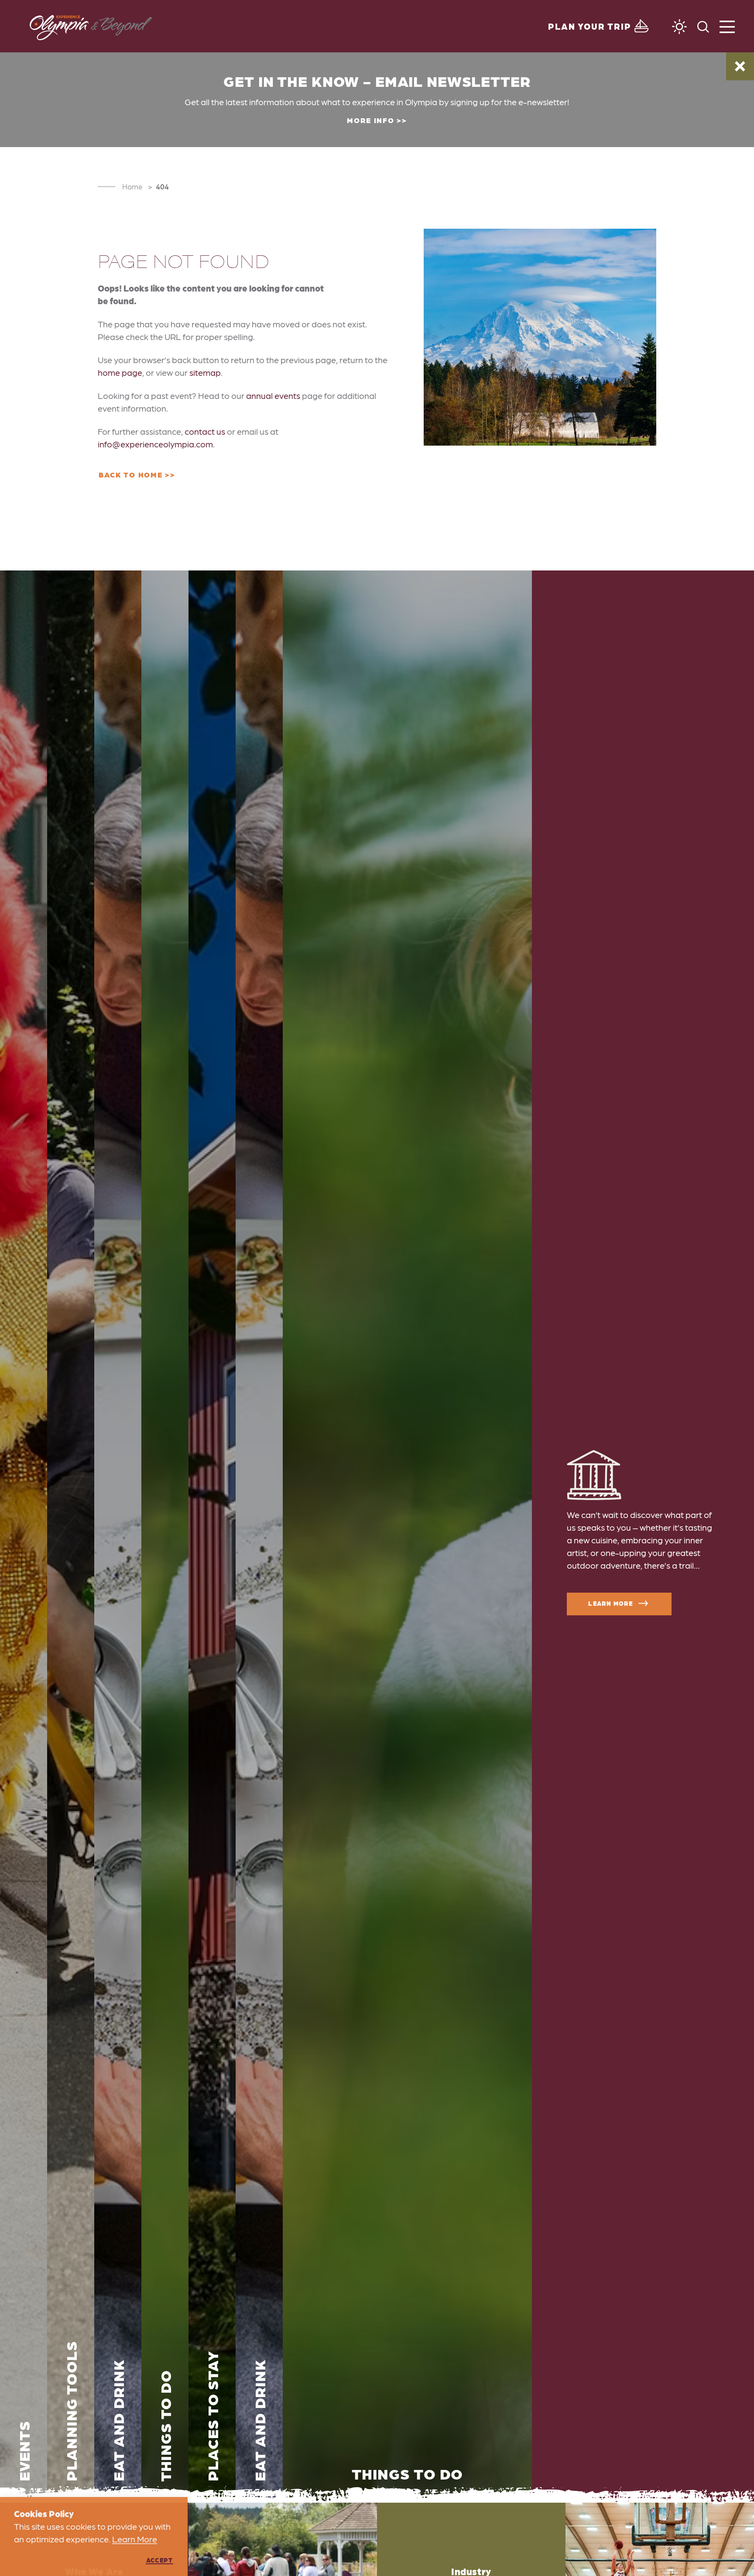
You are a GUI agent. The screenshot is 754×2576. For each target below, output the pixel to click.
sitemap (205, 372)
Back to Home (130, 474)
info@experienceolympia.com (155, 444)
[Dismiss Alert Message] (740, 66)
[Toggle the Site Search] (703, 26)
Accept (159, 2560)
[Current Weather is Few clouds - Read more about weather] (679, 27)
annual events (273, 395)
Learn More (610, 1603)
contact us (205, 431)
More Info (370, 120)
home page (120, 372)
